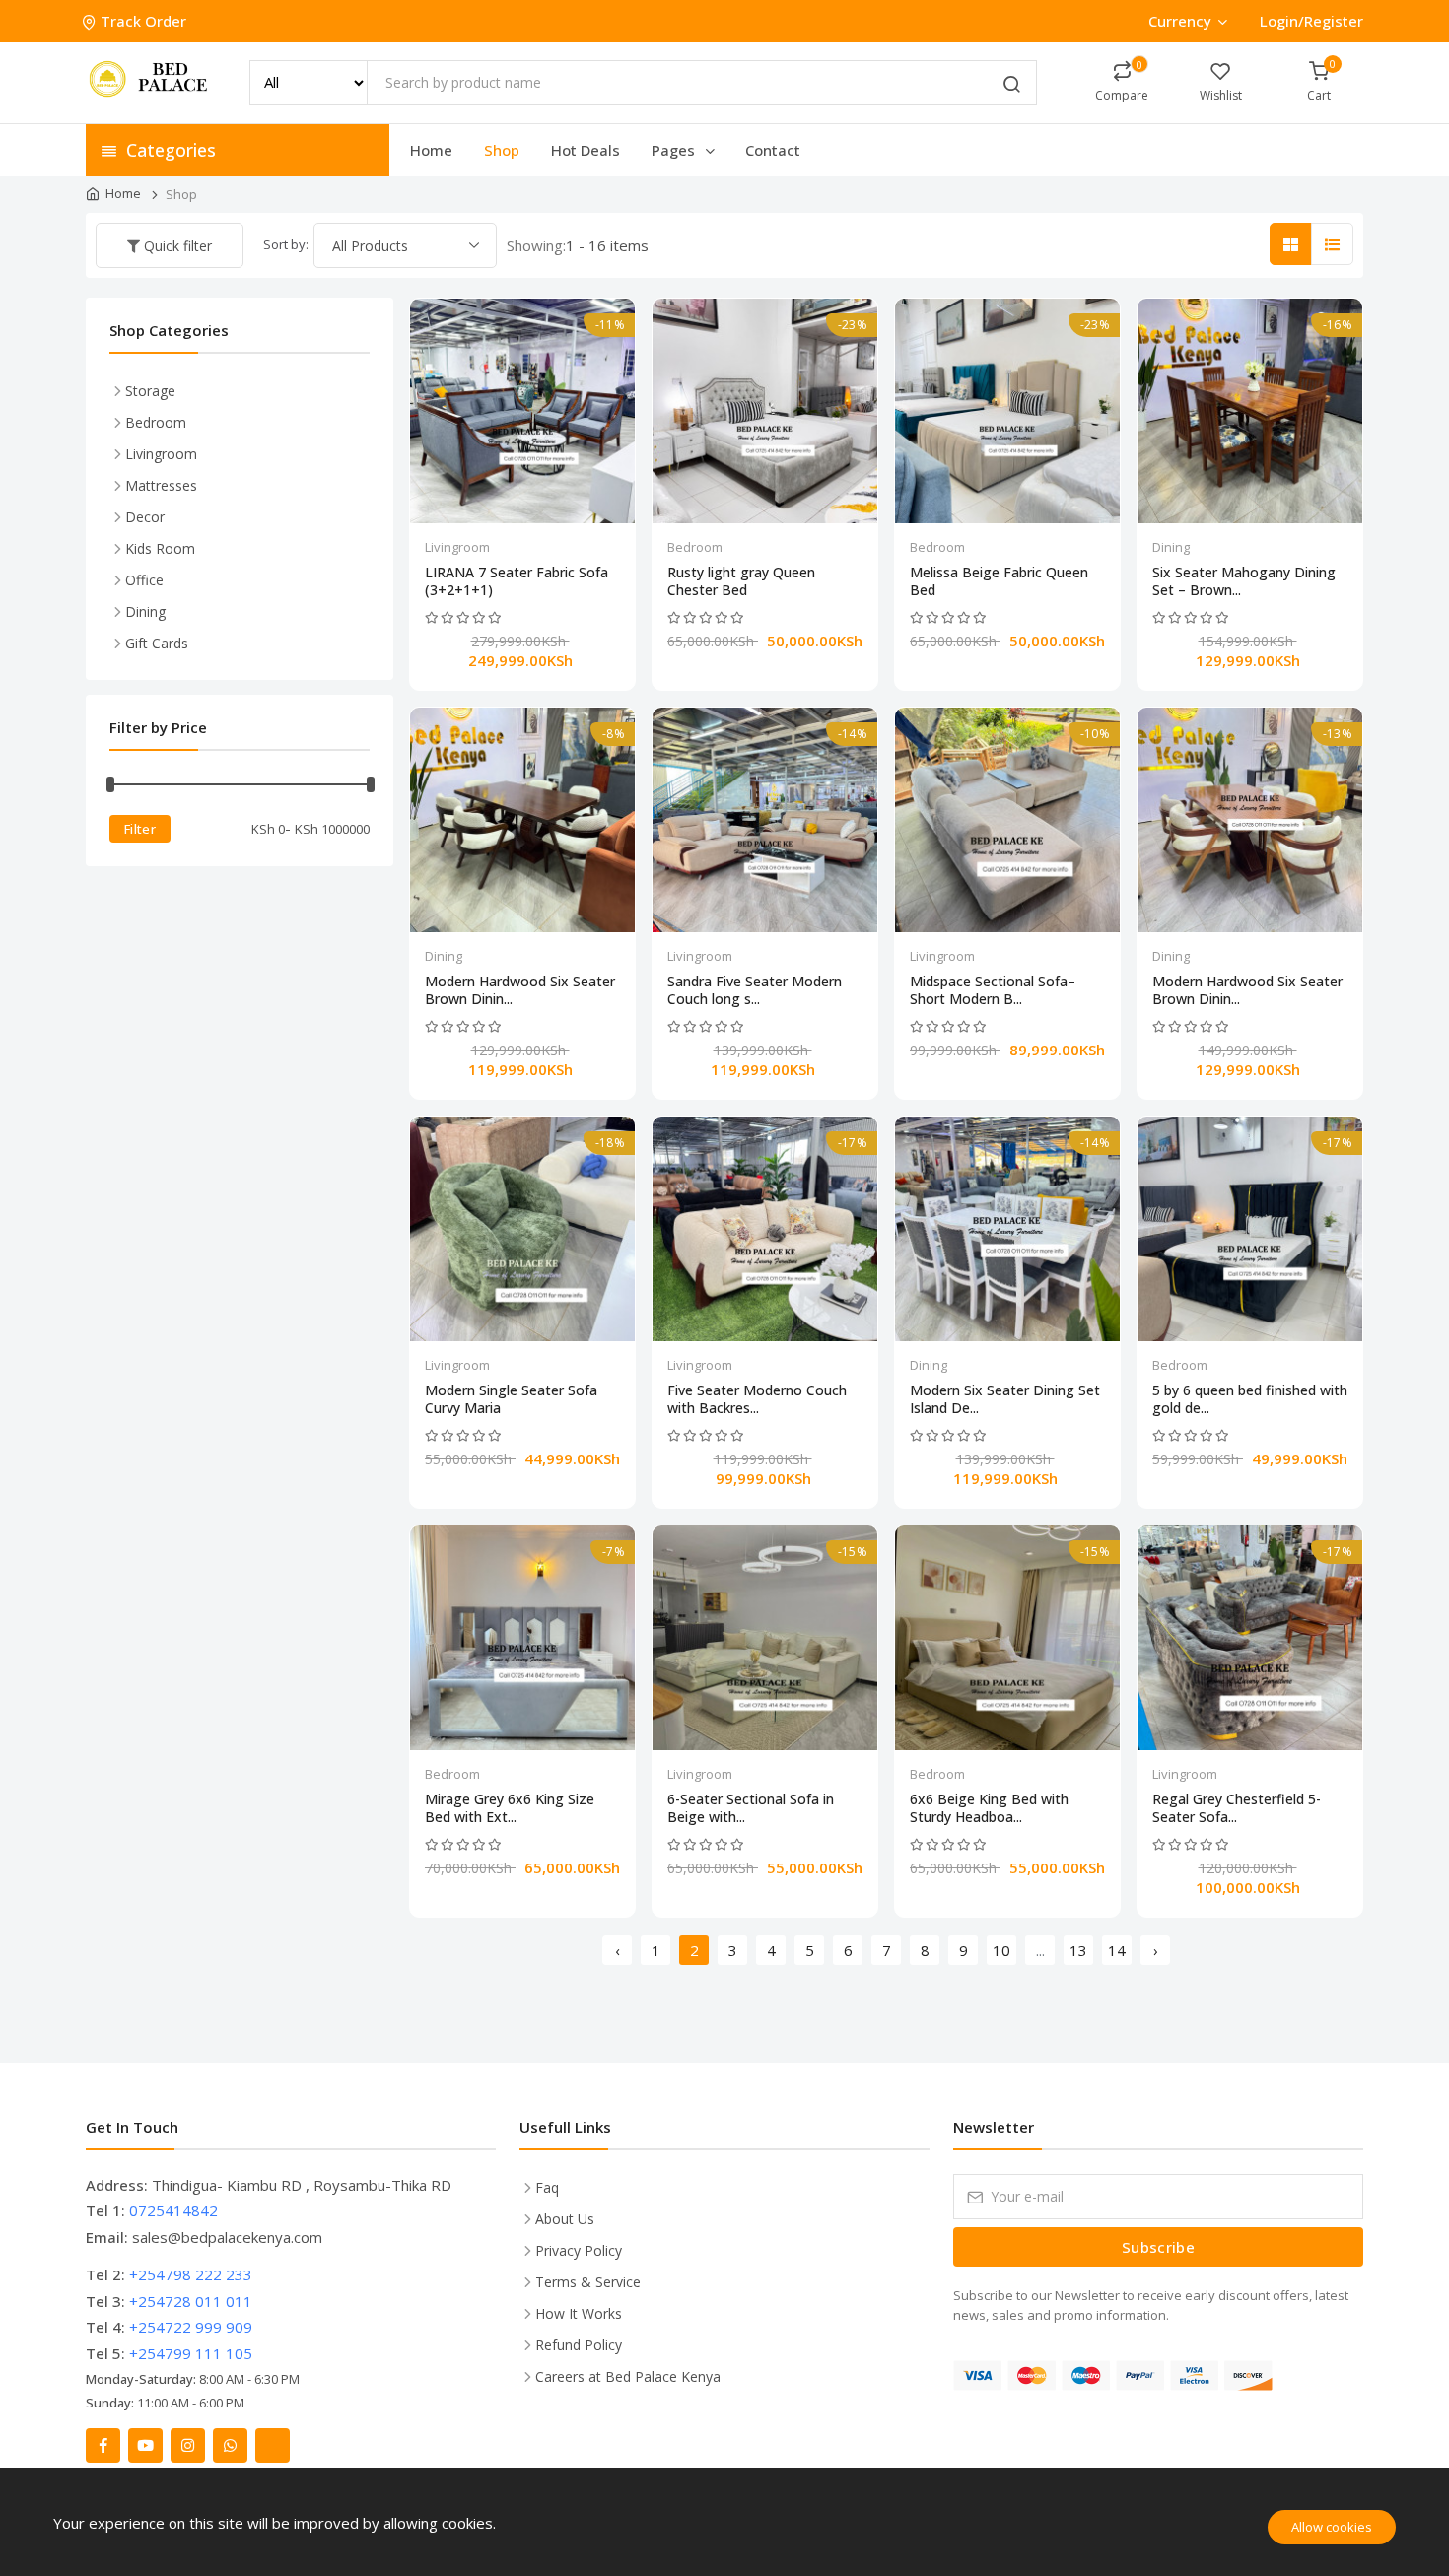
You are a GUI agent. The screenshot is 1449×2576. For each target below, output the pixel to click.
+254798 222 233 (191, 2274)
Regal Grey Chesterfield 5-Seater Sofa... (1237, 1808)
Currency (1180, 21)
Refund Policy (579, 2345)
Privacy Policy (579, 2250)
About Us (565, 2219)
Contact (773, 150)
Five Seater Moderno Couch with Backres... (757, 1399)
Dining (1171, 547)
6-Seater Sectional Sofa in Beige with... (751, 1808)
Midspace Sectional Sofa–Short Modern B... (993, 990)
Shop (502, 150)
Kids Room (160, 548)
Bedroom (695, 547)
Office (144, 580)
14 (1117, 1950)
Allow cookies (1332, 2527)
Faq (547, 2187)
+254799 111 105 (191, 2353)
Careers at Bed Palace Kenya (628, 2376)
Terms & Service (588, 2282)
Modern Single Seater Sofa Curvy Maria (511, 1399)
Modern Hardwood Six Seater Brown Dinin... (520, 990)
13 (1078, 1950)
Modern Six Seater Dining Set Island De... (1005, 1399)
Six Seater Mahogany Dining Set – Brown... (1244, 581)
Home (431, 150)
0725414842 (173, 2210)
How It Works (579, 2313)
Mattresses (161, 485)
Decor (145, 517)
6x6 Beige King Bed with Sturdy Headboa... (989, 1808)
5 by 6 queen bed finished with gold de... (1250, 1399)
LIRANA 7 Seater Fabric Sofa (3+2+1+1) (517, 581)
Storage (150, 391)
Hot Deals (586, 150)
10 (1001, 1950)
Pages (675, 150)
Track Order (143, 21)
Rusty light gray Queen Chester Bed (741, 581)
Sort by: (286, 244)
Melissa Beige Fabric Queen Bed (999, 581)
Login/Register (1311, 21)
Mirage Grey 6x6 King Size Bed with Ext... (510, 1808)
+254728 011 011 (191, 2301)
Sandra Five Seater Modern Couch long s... (755, 990)
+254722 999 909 (191, 2327)
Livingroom (457, 547)
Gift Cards (157, 643)
